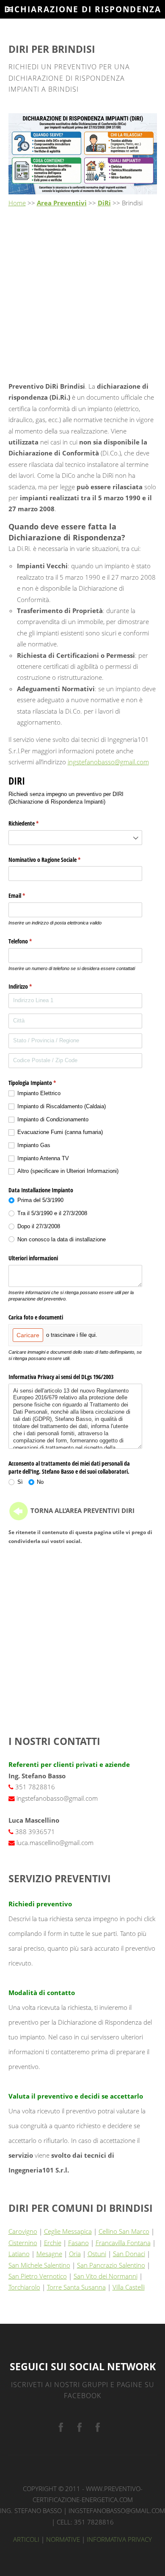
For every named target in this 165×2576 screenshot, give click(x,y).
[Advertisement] (82, 295)
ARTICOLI (26, 2539)
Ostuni (97, 2254)
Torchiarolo (24, 2287)
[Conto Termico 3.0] (98, 2428)
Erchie (53, 2243)
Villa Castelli (129, 2287)
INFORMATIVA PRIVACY (119, 2539)
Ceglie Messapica (68, 2231)
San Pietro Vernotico (38, 2276)
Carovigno (23, 2231)
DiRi (104, 203)
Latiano (19, 2254)
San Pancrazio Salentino (111, 2265)
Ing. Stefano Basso (31, 2511)
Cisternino (23, 2243)
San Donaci (129, 2254)
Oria (75, 2254)
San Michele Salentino (39, 2265)
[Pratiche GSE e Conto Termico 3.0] (80, 2428)
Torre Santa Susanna (76, 2287)
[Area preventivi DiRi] (19, 1510)
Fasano (78, 2243)
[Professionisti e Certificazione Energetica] (61, 2428)
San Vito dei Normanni (106, 2276)
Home (17, 203)
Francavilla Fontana (123, 2243)
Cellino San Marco (124, 2231)
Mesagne (49, 2254)
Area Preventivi (62, 203)
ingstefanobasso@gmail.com (108, 762)
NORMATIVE (63, 2539)
